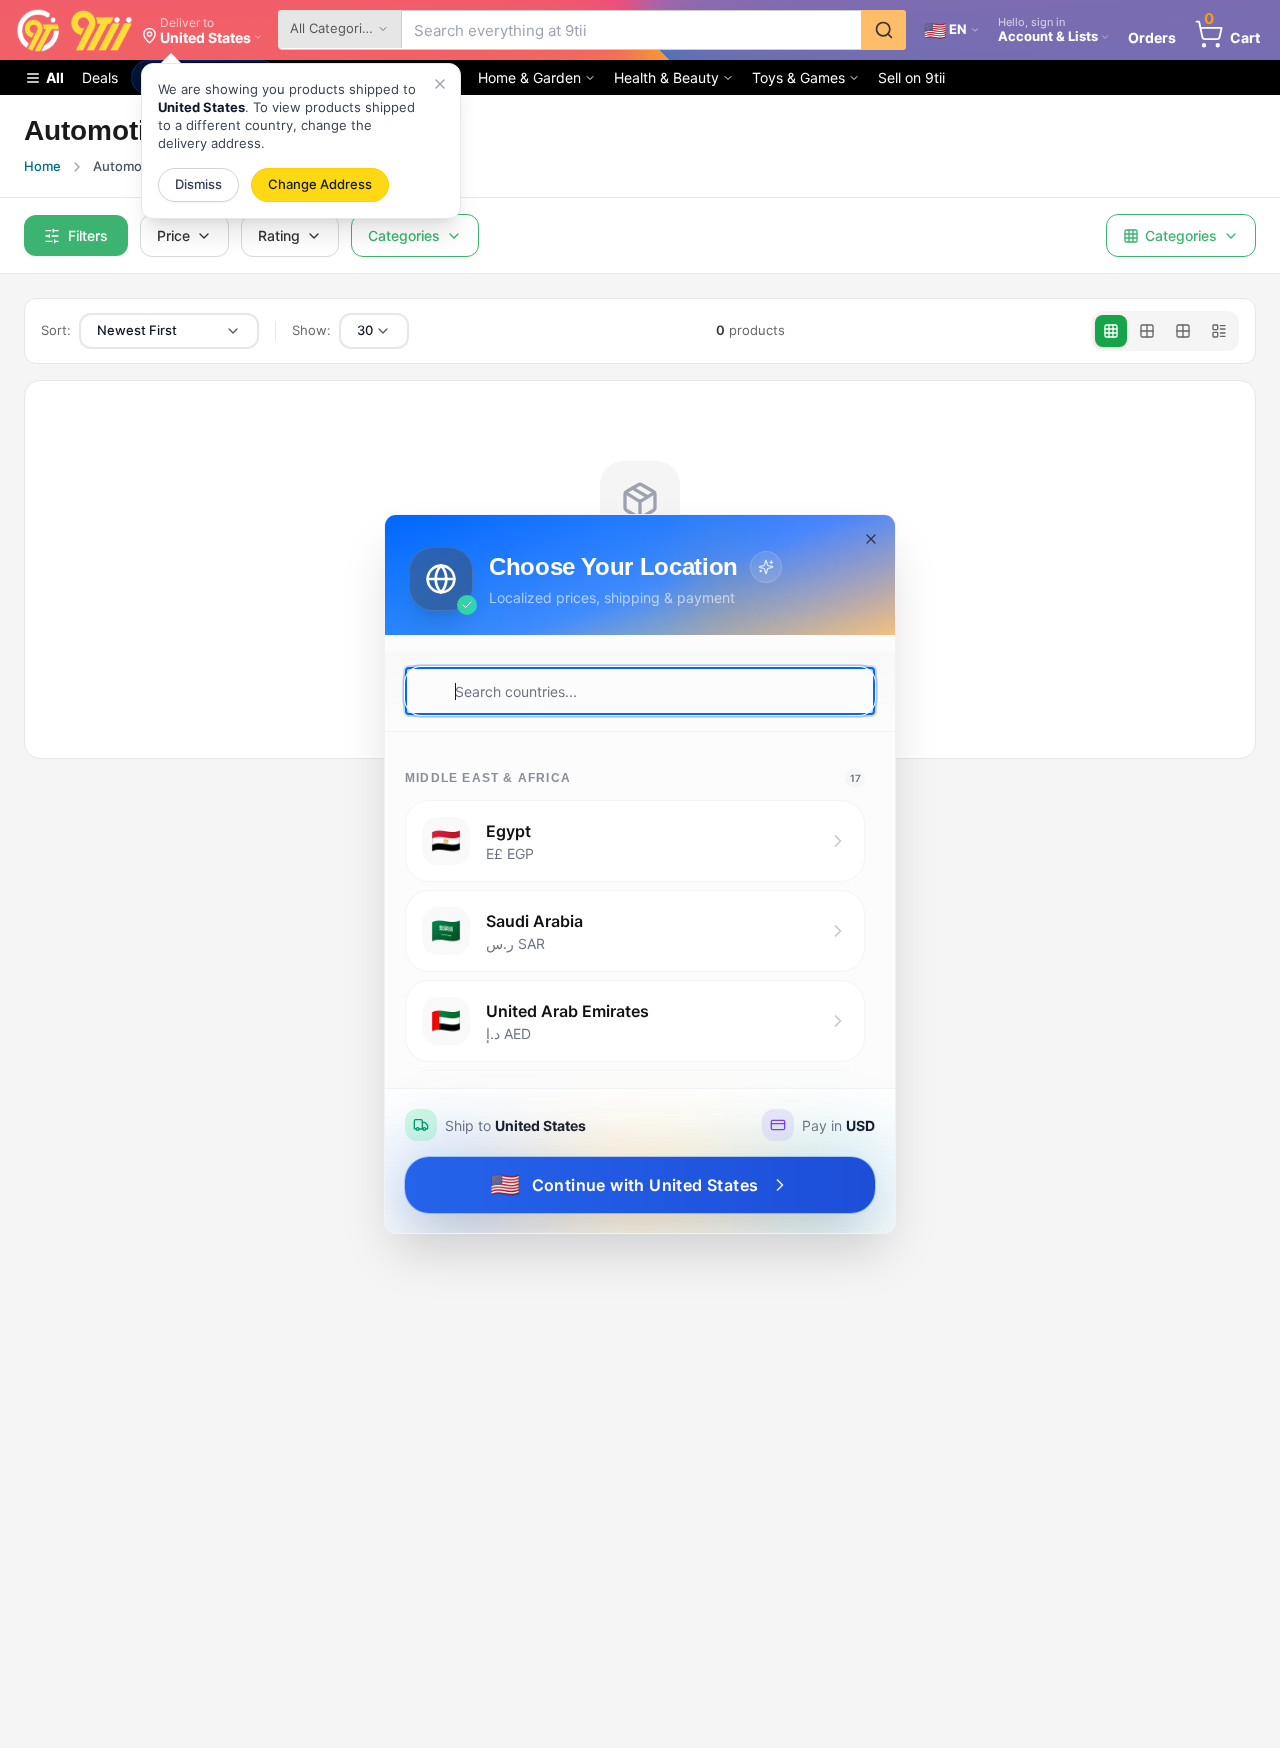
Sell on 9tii (911, 77)
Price (173, 235)
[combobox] (169, 331)
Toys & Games (798, 77)
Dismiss (198, 184)
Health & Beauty (666, 77)
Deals (100, 77)
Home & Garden (529, 77)
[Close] (440, 84)
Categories (404, 235)
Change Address (320, 184)
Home (42, 166)
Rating (279, 235)
